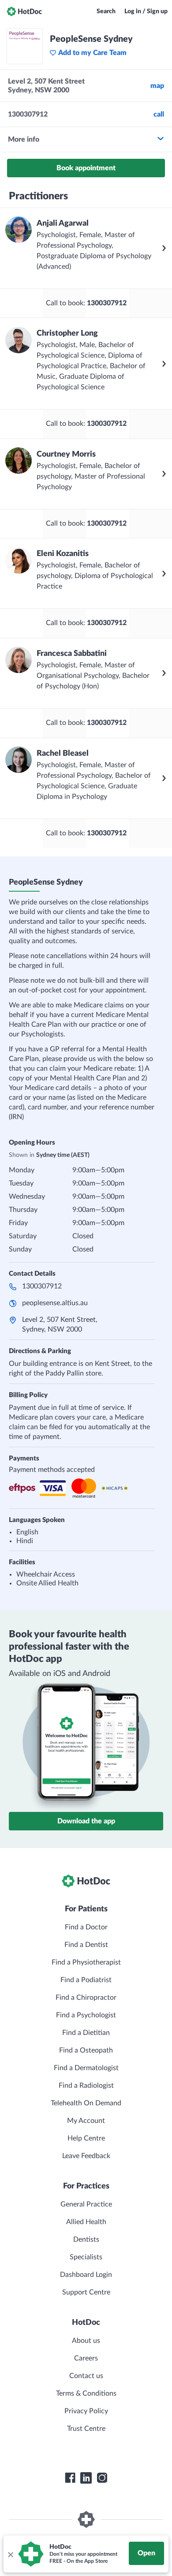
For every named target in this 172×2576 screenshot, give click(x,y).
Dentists (86, 2239)
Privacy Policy (86, 2411)
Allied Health (86, 2222)
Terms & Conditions (86, 2393)
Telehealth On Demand (86, 2103)
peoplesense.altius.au (55, 1303)
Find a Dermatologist (86, 2068)
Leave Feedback (86, 2156)
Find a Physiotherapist (86, 1962)
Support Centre (86, 2292)
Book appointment (86, 168)
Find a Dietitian (86, 2033)
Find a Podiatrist (86, 1980)
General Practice (86, 2204)
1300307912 (42, 1286)
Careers (86, 2358)
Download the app (86, 1821)
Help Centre (86, 2138)
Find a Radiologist (86, 2086)
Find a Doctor (86, 1927)
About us (86, 2341)
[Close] (10, 2554)
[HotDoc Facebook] (70, 2478)
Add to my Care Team (92, 53)
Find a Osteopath (86, 2050)
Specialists (86, 2257)
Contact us (86, 2376)
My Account (86, 2121)
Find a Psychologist (86, 2015)
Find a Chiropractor (86, 1998)
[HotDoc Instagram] (102, 2478)
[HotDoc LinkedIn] (86, 2478)
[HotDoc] (24, 11)
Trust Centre (86, 2429)
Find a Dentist (86, 1945)
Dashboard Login (86, 2275)
